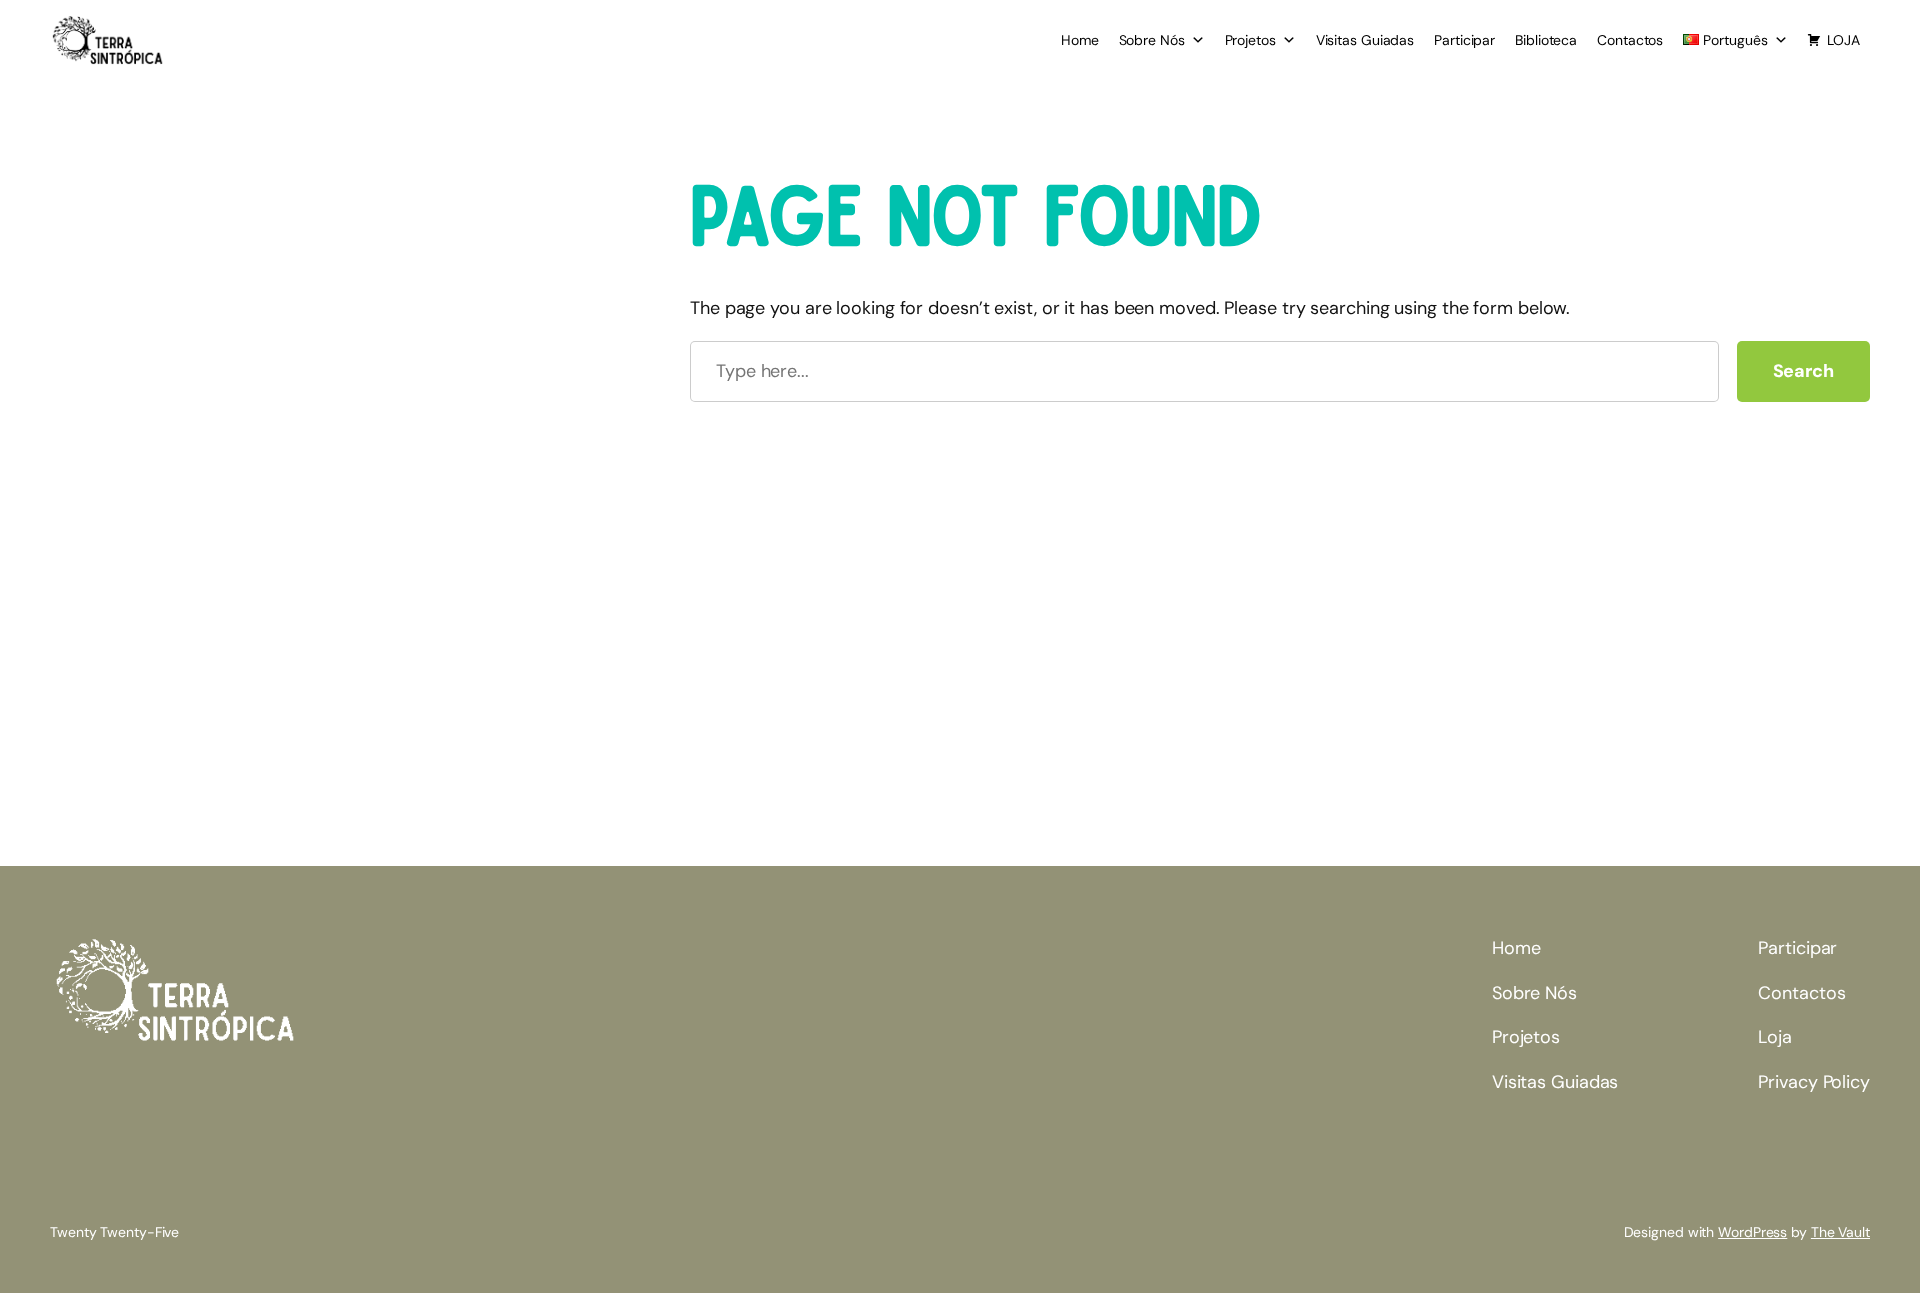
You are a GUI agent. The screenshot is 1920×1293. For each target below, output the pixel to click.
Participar (1464, 40)
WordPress (1752, 1232)
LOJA (1843, 40)
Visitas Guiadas (1365, 40)
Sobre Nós (1152, 40)
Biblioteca (1546, 40)
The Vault (1840, 1232)
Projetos (1250, 40)
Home (1080, 40)
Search (1803, 371)
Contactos (1630, 40)
